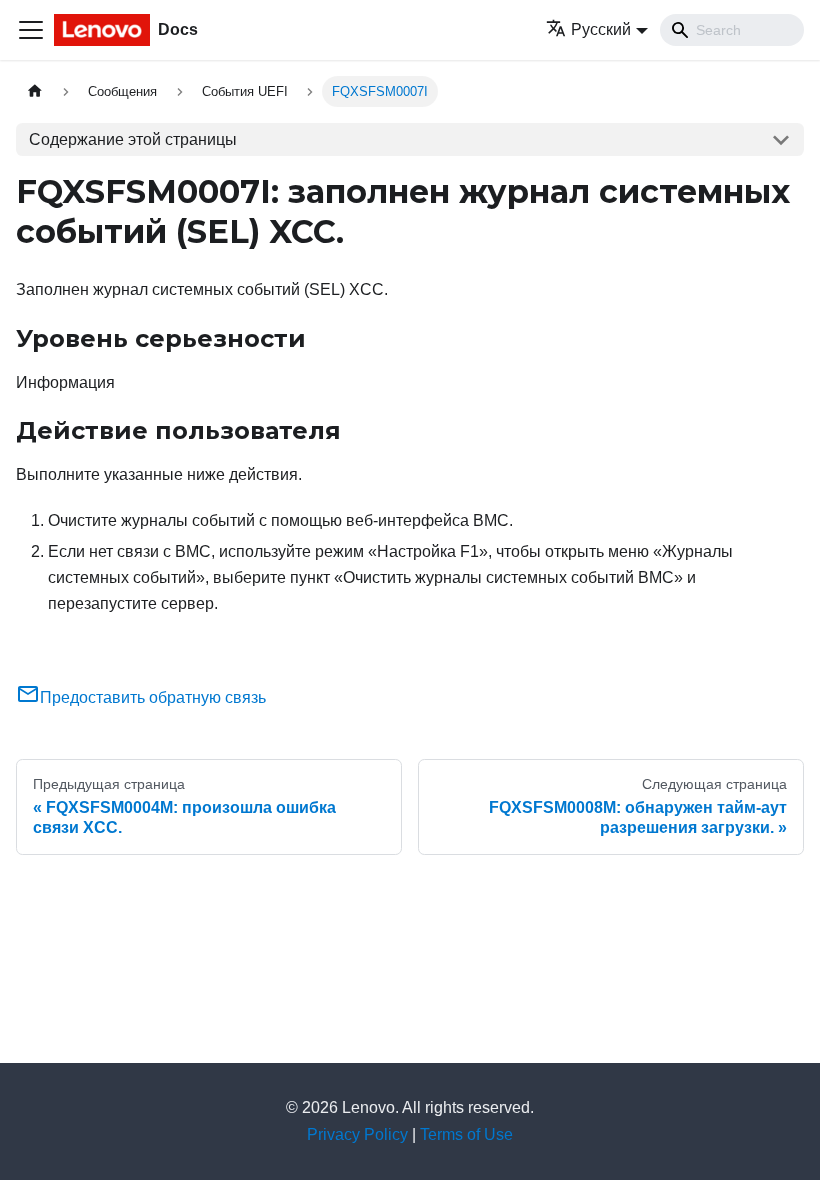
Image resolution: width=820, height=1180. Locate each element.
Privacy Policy (357, 1134)
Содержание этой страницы (133, 139)
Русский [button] (601, 29)
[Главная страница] (35, 91)
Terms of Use (466, 1134)
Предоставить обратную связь (153, 697)
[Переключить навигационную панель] (31, 30)
